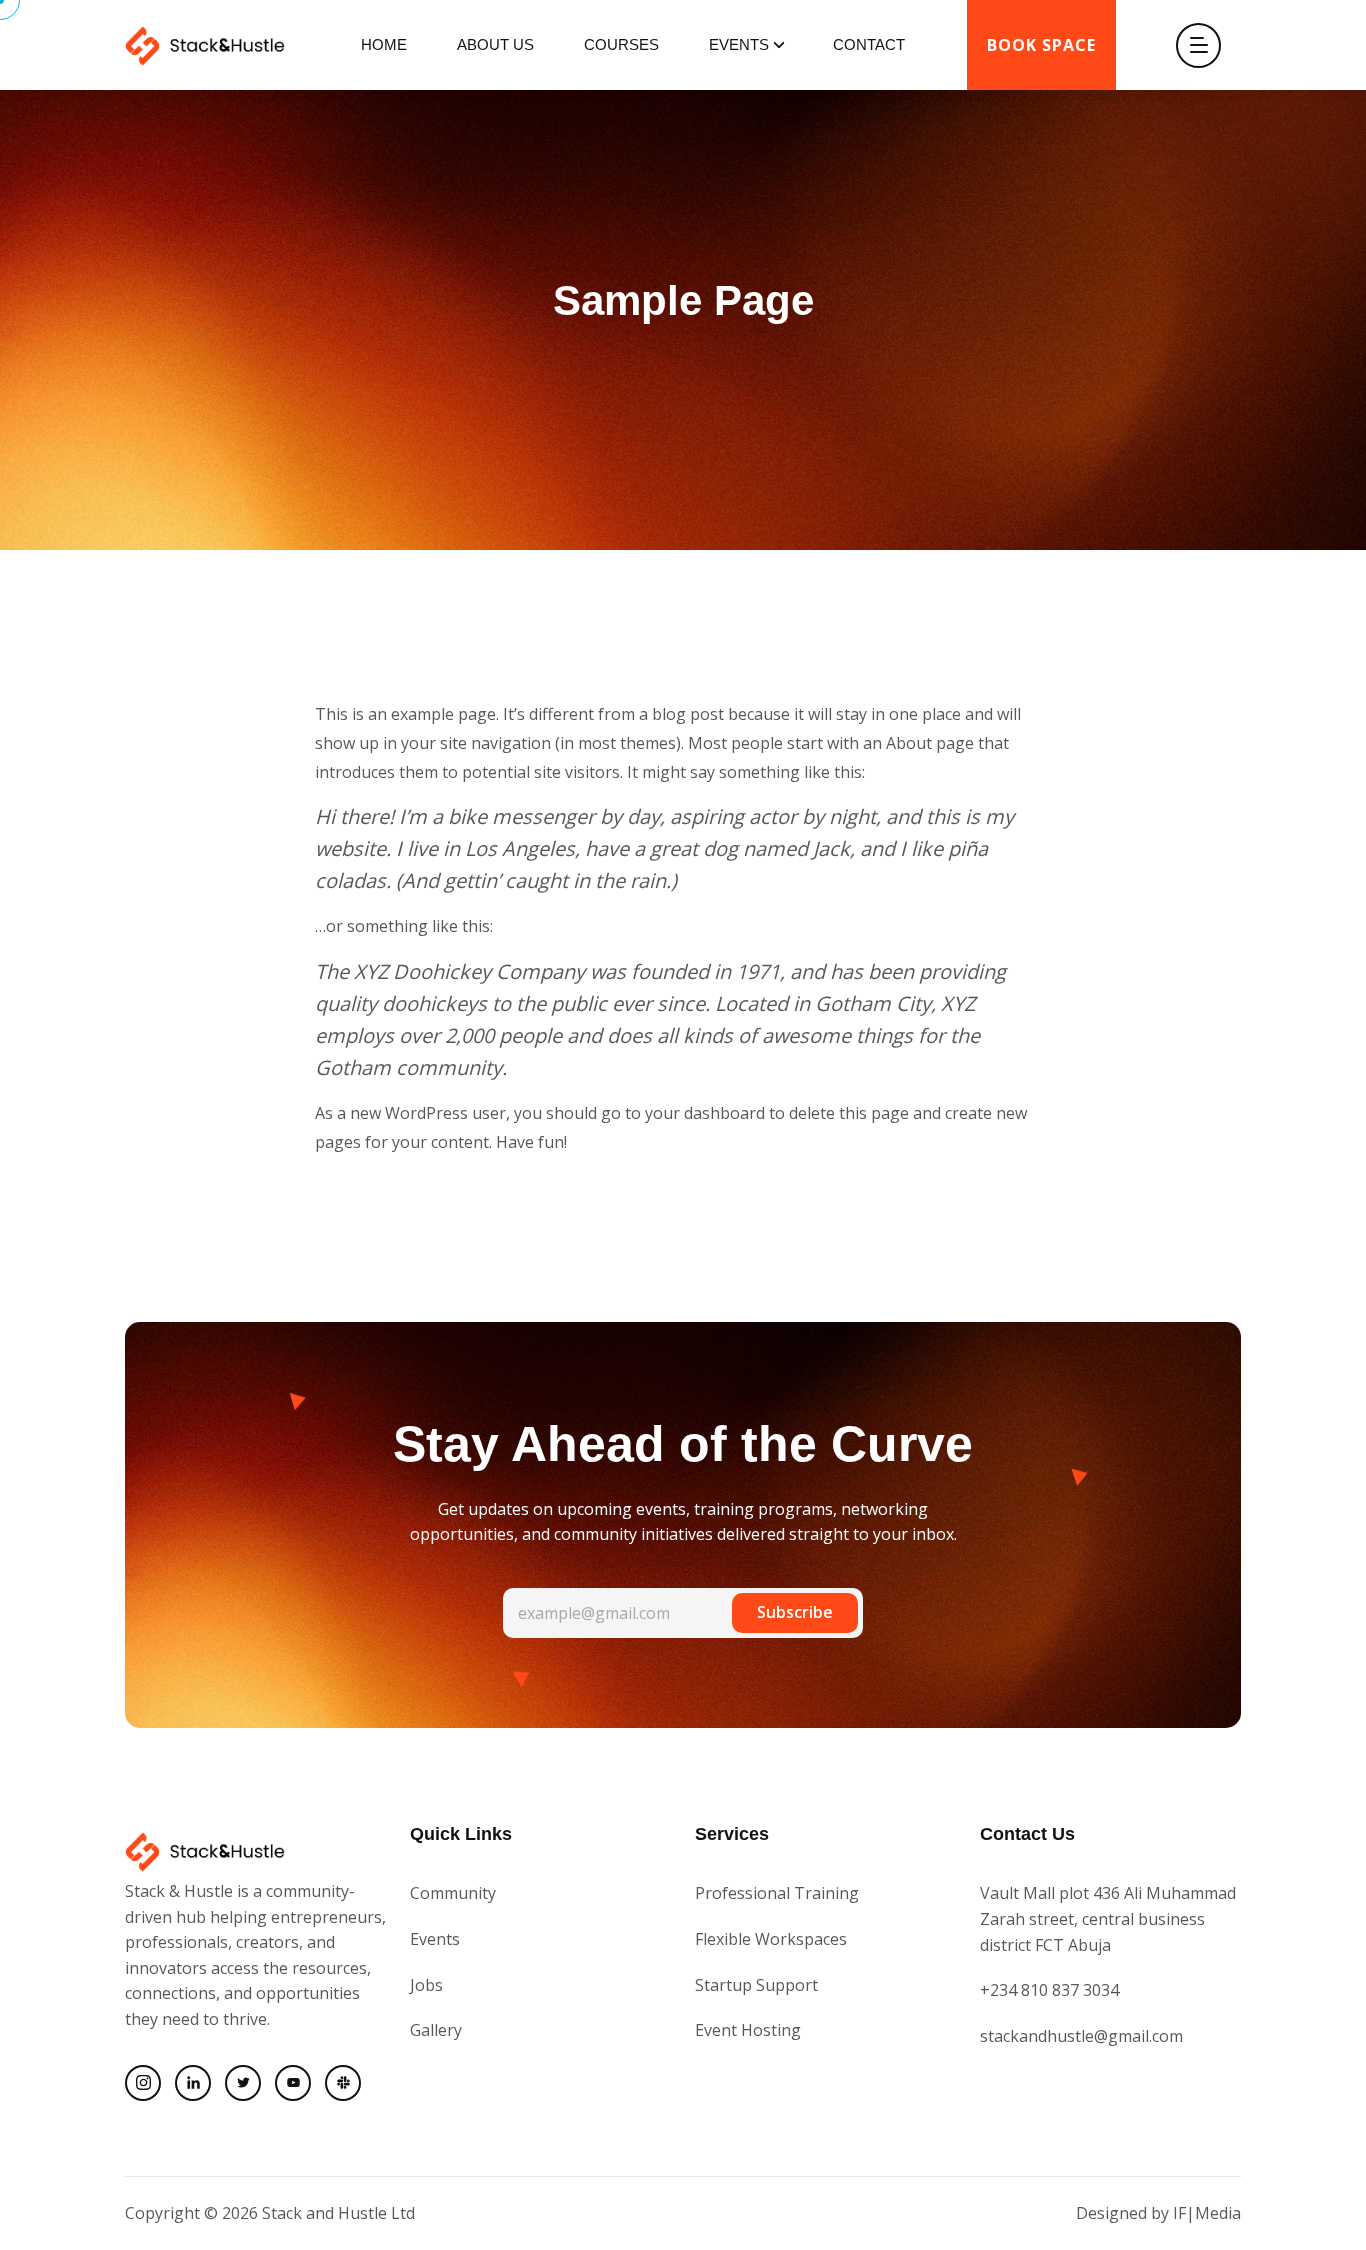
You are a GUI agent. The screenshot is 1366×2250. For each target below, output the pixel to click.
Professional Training (777, 1893)
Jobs (426, 1985)
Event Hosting (748, 2030)
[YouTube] (293, 2083)
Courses (621, 44)
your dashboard (705, 1113)
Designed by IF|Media (1158, 2213)
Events (739, 44)
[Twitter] (243, 2083)
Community (453, 1893)
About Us (495, 44)
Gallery (436, 2030)
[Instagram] (143, 2083)
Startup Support (756, 1985)
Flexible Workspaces (771, 1939)
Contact (869, 44)
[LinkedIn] (193, 2083)
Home (384, 44)
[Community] (343, 2083)
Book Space (1041, 45)
